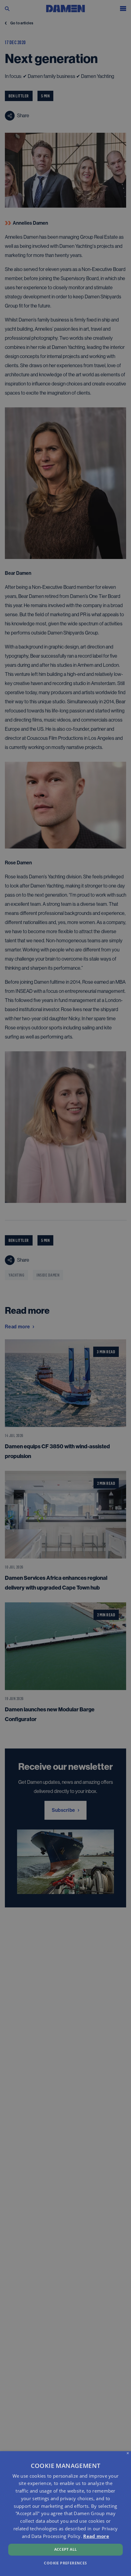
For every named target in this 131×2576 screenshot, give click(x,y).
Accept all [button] (66, 2549)
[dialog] (65, 2514)
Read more (96, 2536)
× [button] (128, 2453)
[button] (65, 2563)
